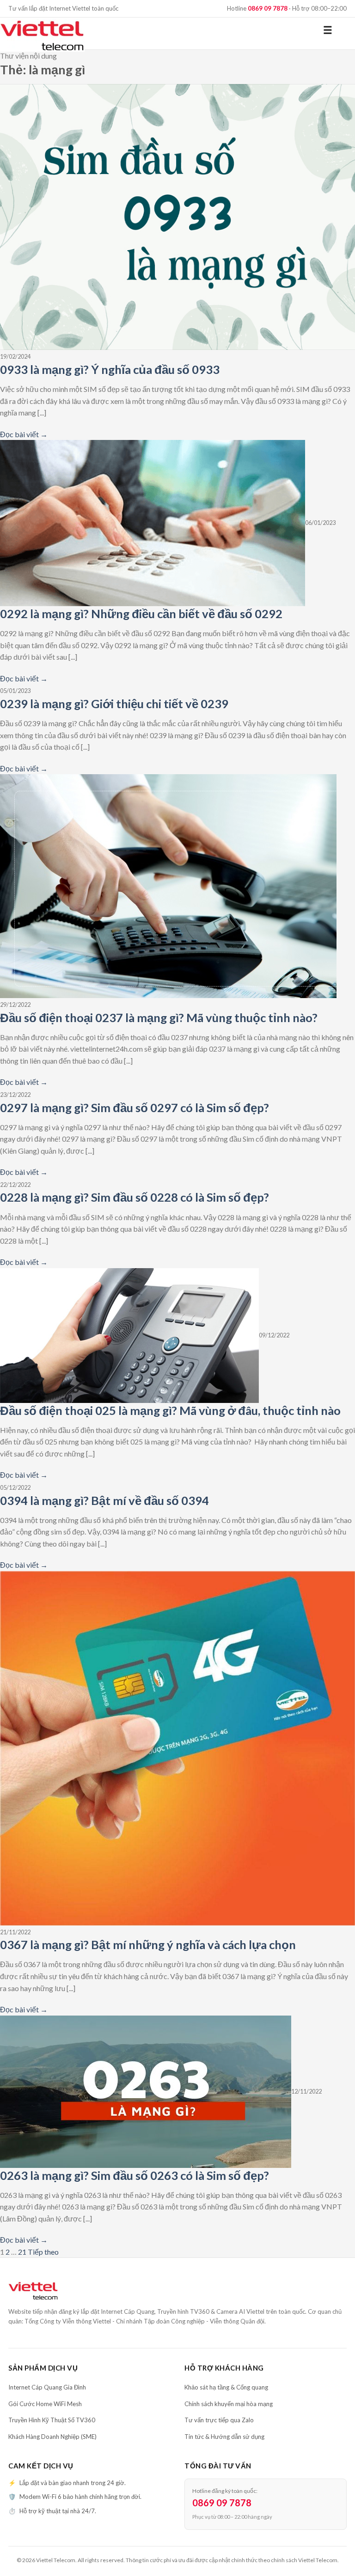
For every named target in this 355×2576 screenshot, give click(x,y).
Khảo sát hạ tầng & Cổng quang (226, 2387)
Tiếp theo (43, 2252)
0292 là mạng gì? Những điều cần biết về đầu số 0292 (141, 614)
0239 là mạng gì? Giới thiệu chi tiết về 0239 (114, 704)
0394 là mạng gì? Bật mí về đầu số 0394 (104, 1500)
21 (22, 2252)
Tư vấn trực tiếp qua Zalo (219, 2420)
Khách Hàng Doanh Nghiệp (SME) (52, 2437)
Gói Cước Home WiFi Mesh (45, 2404)
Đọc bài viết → (24, 434)
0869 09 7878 (222, 2503)
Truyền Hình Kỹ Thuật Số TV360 (52, 2420)
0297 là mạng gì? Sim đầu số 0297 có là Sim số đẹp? (135, 1107)
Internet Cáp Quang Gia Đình (47, 2387)
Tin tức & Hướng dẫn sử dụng (224, 2437)
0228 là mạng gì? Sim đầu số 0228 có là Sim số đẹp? (135, 1197)
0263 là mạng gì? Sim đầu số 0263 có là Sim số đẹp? (135, 2175)
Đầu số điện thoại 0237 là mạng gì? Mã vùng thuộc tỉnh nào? (159, 1017)
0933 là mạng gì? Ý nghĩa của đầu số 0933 (110, 369)
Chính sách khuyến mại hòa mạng (229, 2404)
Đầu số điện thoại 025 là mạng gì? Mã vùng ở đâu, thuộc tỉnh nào (170, 1410)
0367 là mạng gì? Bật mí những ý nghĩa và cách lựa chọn (148, 1944)
